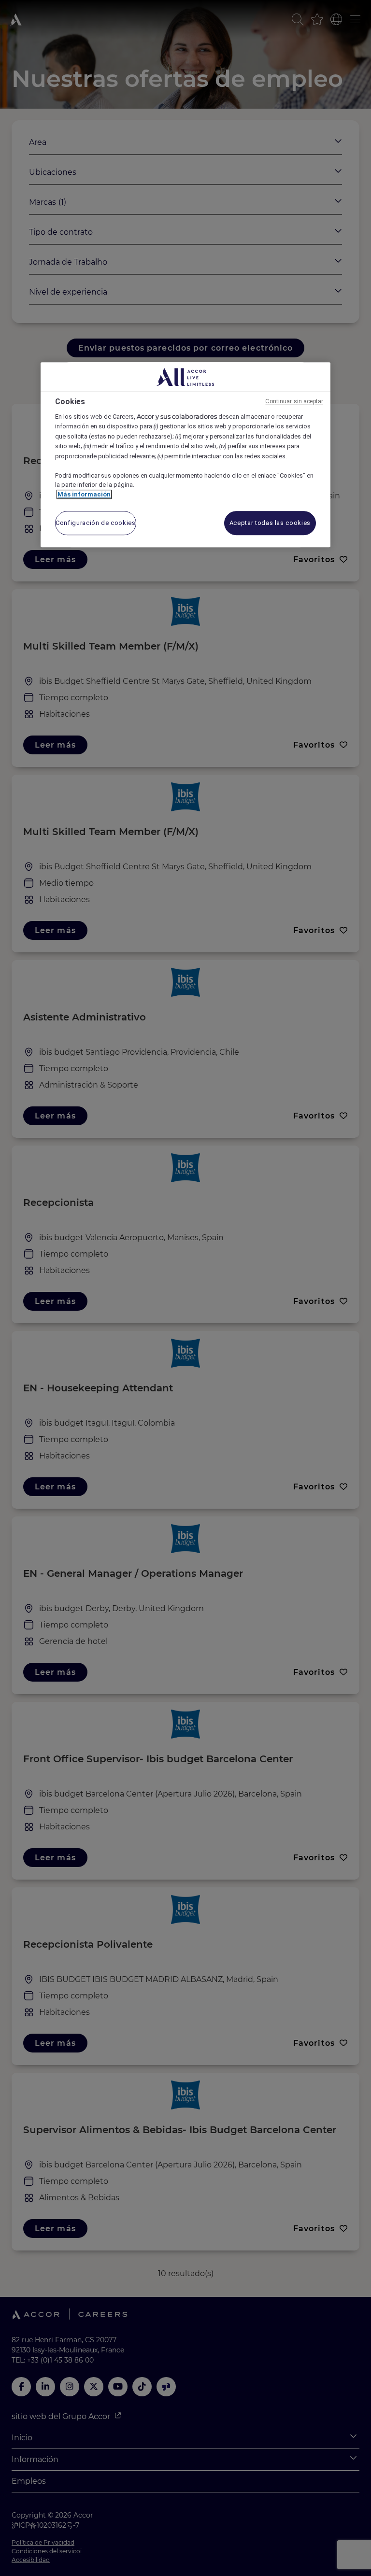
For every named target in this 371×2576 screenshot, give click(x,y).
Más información (84, 494)
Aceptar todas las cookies (270, 523)
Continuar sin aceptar (294, 401)
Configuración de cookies (96, 523)
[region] (185, 455)
